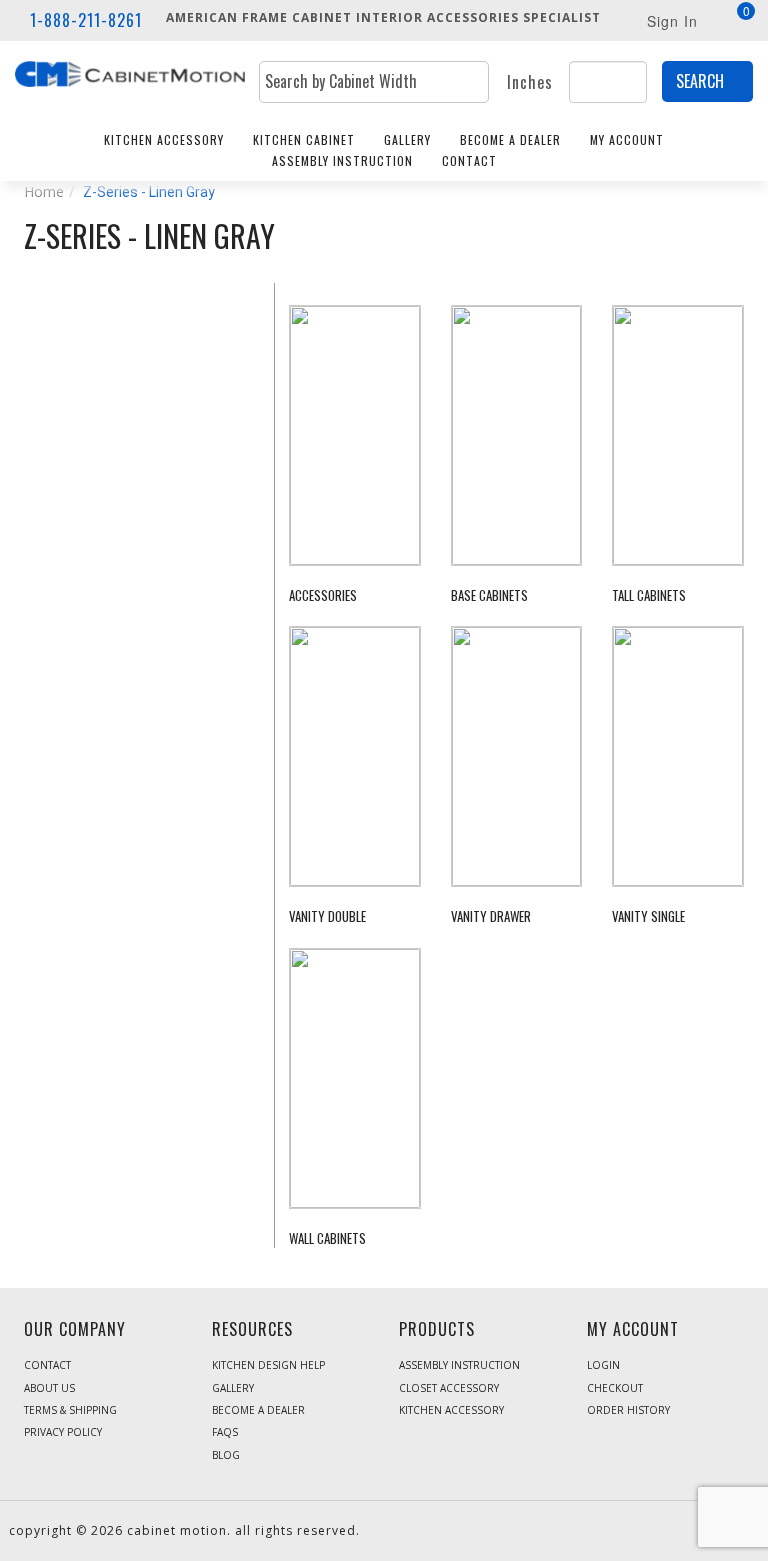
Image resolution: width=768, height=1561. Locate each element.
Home (44, 191)
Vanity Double (327, 916)
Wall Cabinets (327, 1238)
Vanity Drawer (491, 916)
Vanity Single (648, 916)
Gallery (407, 139)
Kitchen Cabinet (304, 139)
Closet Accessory (449, 1388)
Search (700, 81)
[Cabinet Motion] (130, 71)
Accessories (323, 595)
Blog (226, 1455)
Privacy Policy (63, 1432)
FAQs (225, 1432)
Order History (628, 1410)
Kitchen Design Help (268, 1365)
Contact (469, 160)
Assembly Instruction (342, 160)
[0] (734, 22)
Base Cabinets (489, 595)
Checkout (615, 1388)
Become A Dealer (510, 139)
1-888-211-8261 (86, 20)
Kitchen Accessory (164, 139)
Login (603, 1365)
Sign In (672, 21)
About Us (49, 1388)
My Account (627, 139)
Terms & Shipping (70, 1410)
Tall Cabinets (649, 595)
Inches (530, 82)
